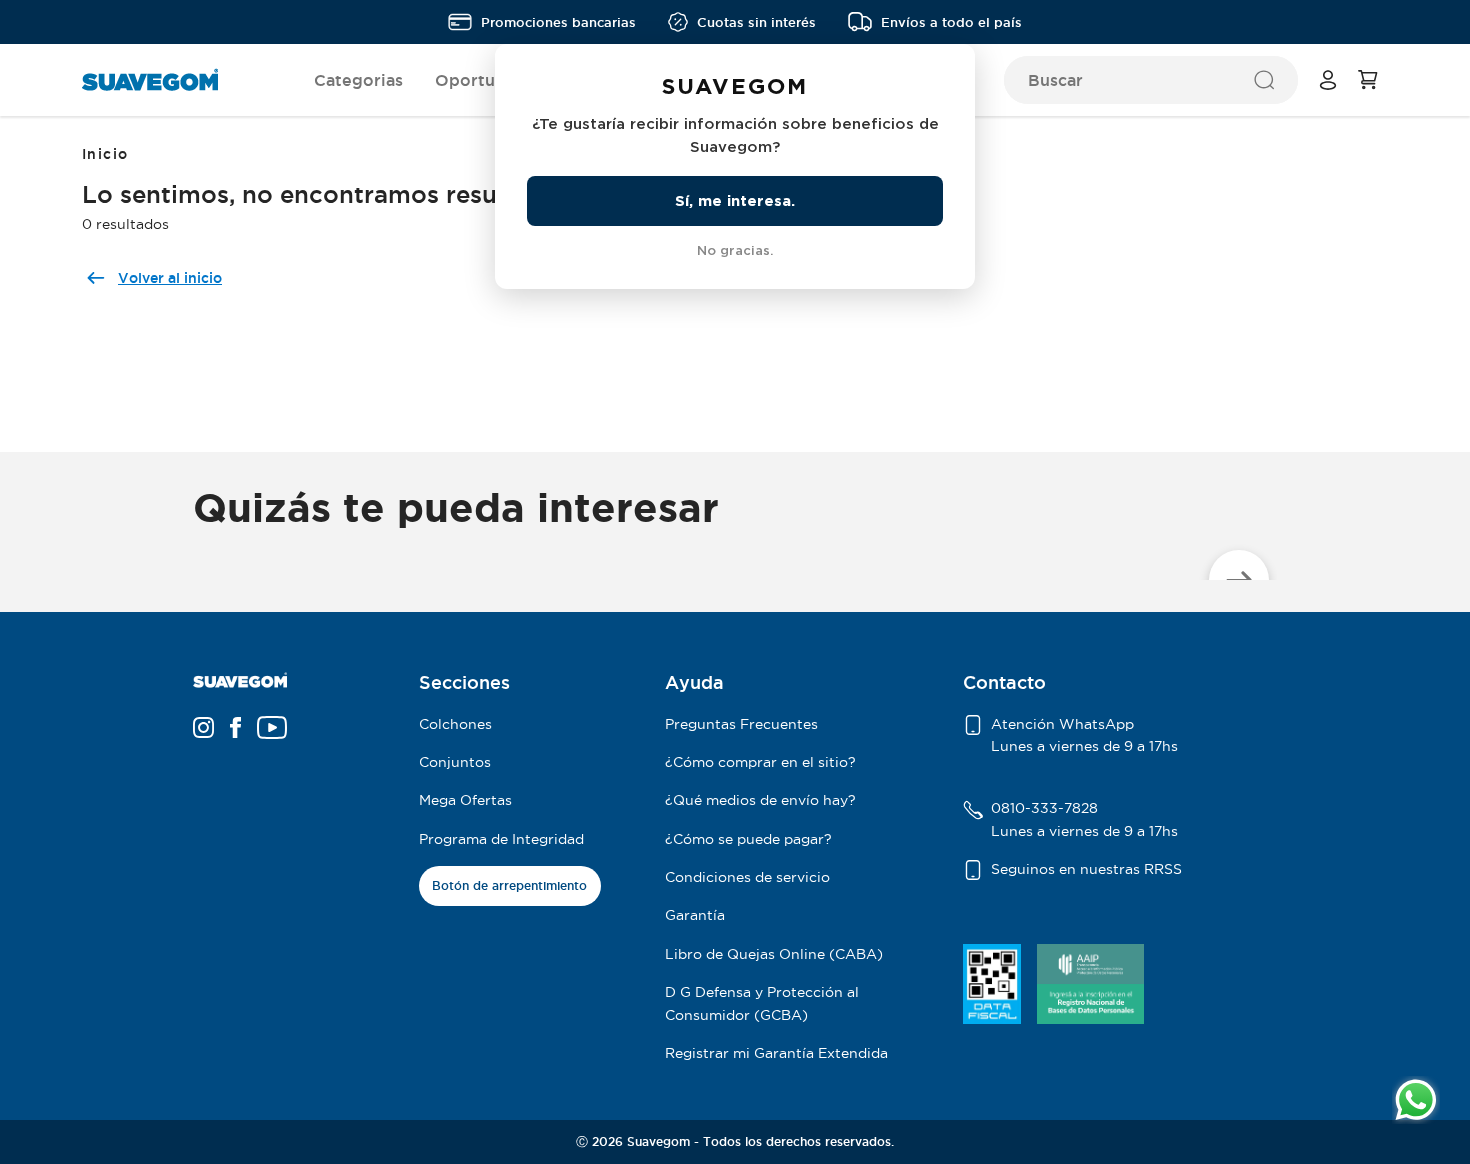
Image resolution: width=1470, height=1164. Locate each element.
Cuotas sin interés (756, 22)
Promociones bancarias (558, 22)
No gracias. (735, 250)
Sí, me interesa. (735, 200)
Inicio (105, 154)
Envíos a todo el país (951, 22)
